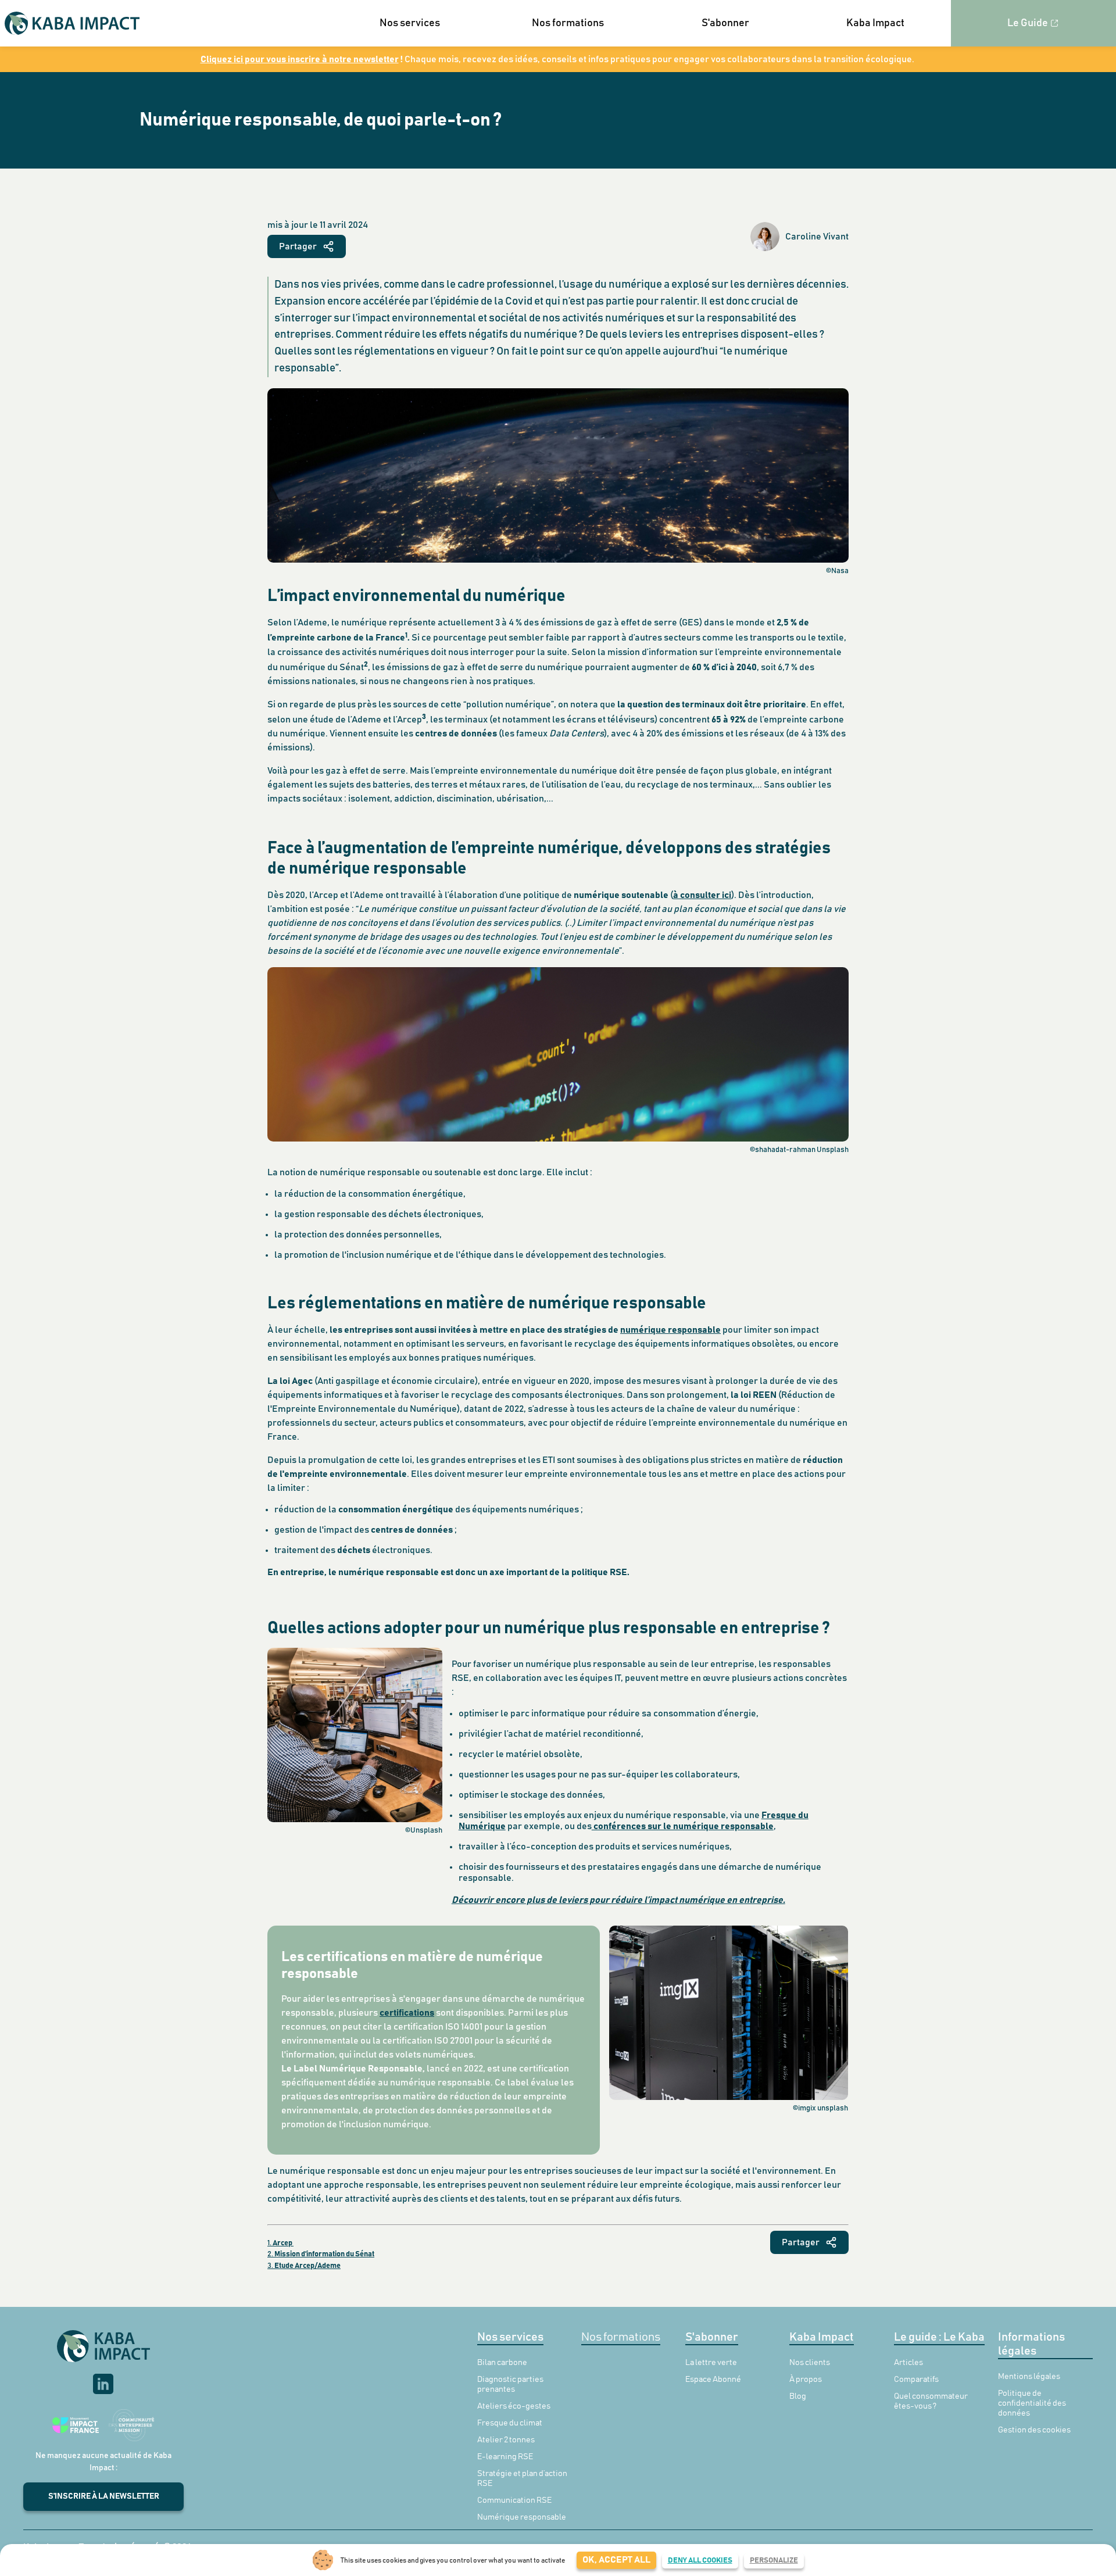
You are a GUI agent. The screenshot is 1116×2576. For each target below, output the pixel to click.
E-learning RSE (505, 2457)
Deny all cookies (700, 2561)
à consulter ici (702, 895)
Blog (798, 2396)
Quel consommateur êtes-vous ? (931, 2401)
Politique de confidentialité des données (1032, 2403)
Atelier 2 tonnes (506, 2440)
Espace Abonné (713, 2380)
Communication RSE (514, 2500)
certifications (407, 2013)
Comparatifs (916, 2380)
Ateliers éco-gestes (514, 2406)
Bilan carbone (502, 2363)
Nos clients (810, 2363)
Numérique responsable (522, 2517)
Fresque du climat (510, 2423)
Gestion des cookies (1034, 2430)
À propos (806, 2380)
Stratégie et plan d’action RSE (522, 2479)
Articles (908, 2363)
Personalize (774, 2561)
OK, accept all (616, 2560)
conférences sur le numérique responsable (683, 1826)
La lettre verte (711, 2363)
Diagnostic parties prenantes (510, 2384)
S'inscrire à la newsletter (104, 2496)
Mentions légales (1029, 2377)
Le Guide (1028, 23)
